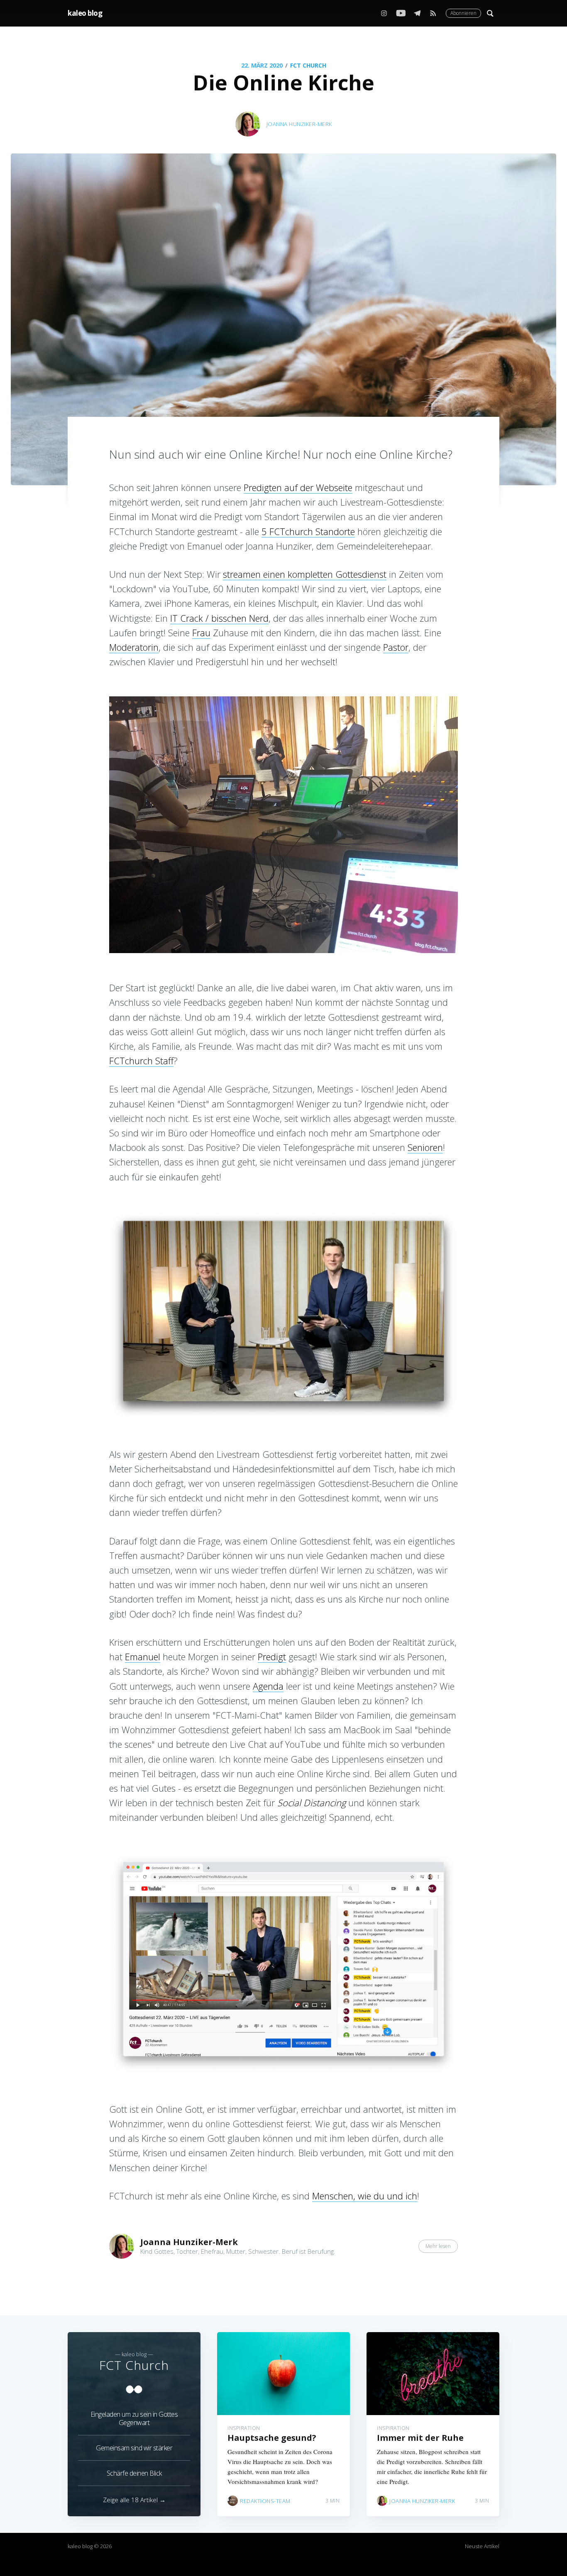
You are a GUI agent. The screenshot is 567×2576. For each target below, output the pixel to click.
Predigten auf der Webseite (298, 487)
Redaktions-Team (265, 2501)
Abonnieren (463, 13)
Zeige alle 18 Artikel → (134, 2500)
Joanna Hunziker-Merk (299, 124)
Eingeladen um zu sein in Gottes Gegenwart (134, 2418)
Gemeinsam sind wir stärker (134, 2448)
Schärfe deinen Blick (134, 2473)
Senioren (425, 1147)
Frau (201, 632)
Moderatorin (134, 647)
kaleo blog (85, 13)
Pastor (396, 647)
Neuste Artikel (482, 2546)
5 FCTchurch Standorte (308, 531)
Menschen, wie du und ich (365, 2196)
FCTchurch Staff (141, 1061)
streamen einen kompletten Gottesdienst (305, 574)
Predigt (272, 1657)
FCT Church (308, 65)
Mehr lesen (438, 2246)
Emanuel (143, 1657)
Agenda (268, 1686)
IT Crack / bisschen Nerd (219, 618)
